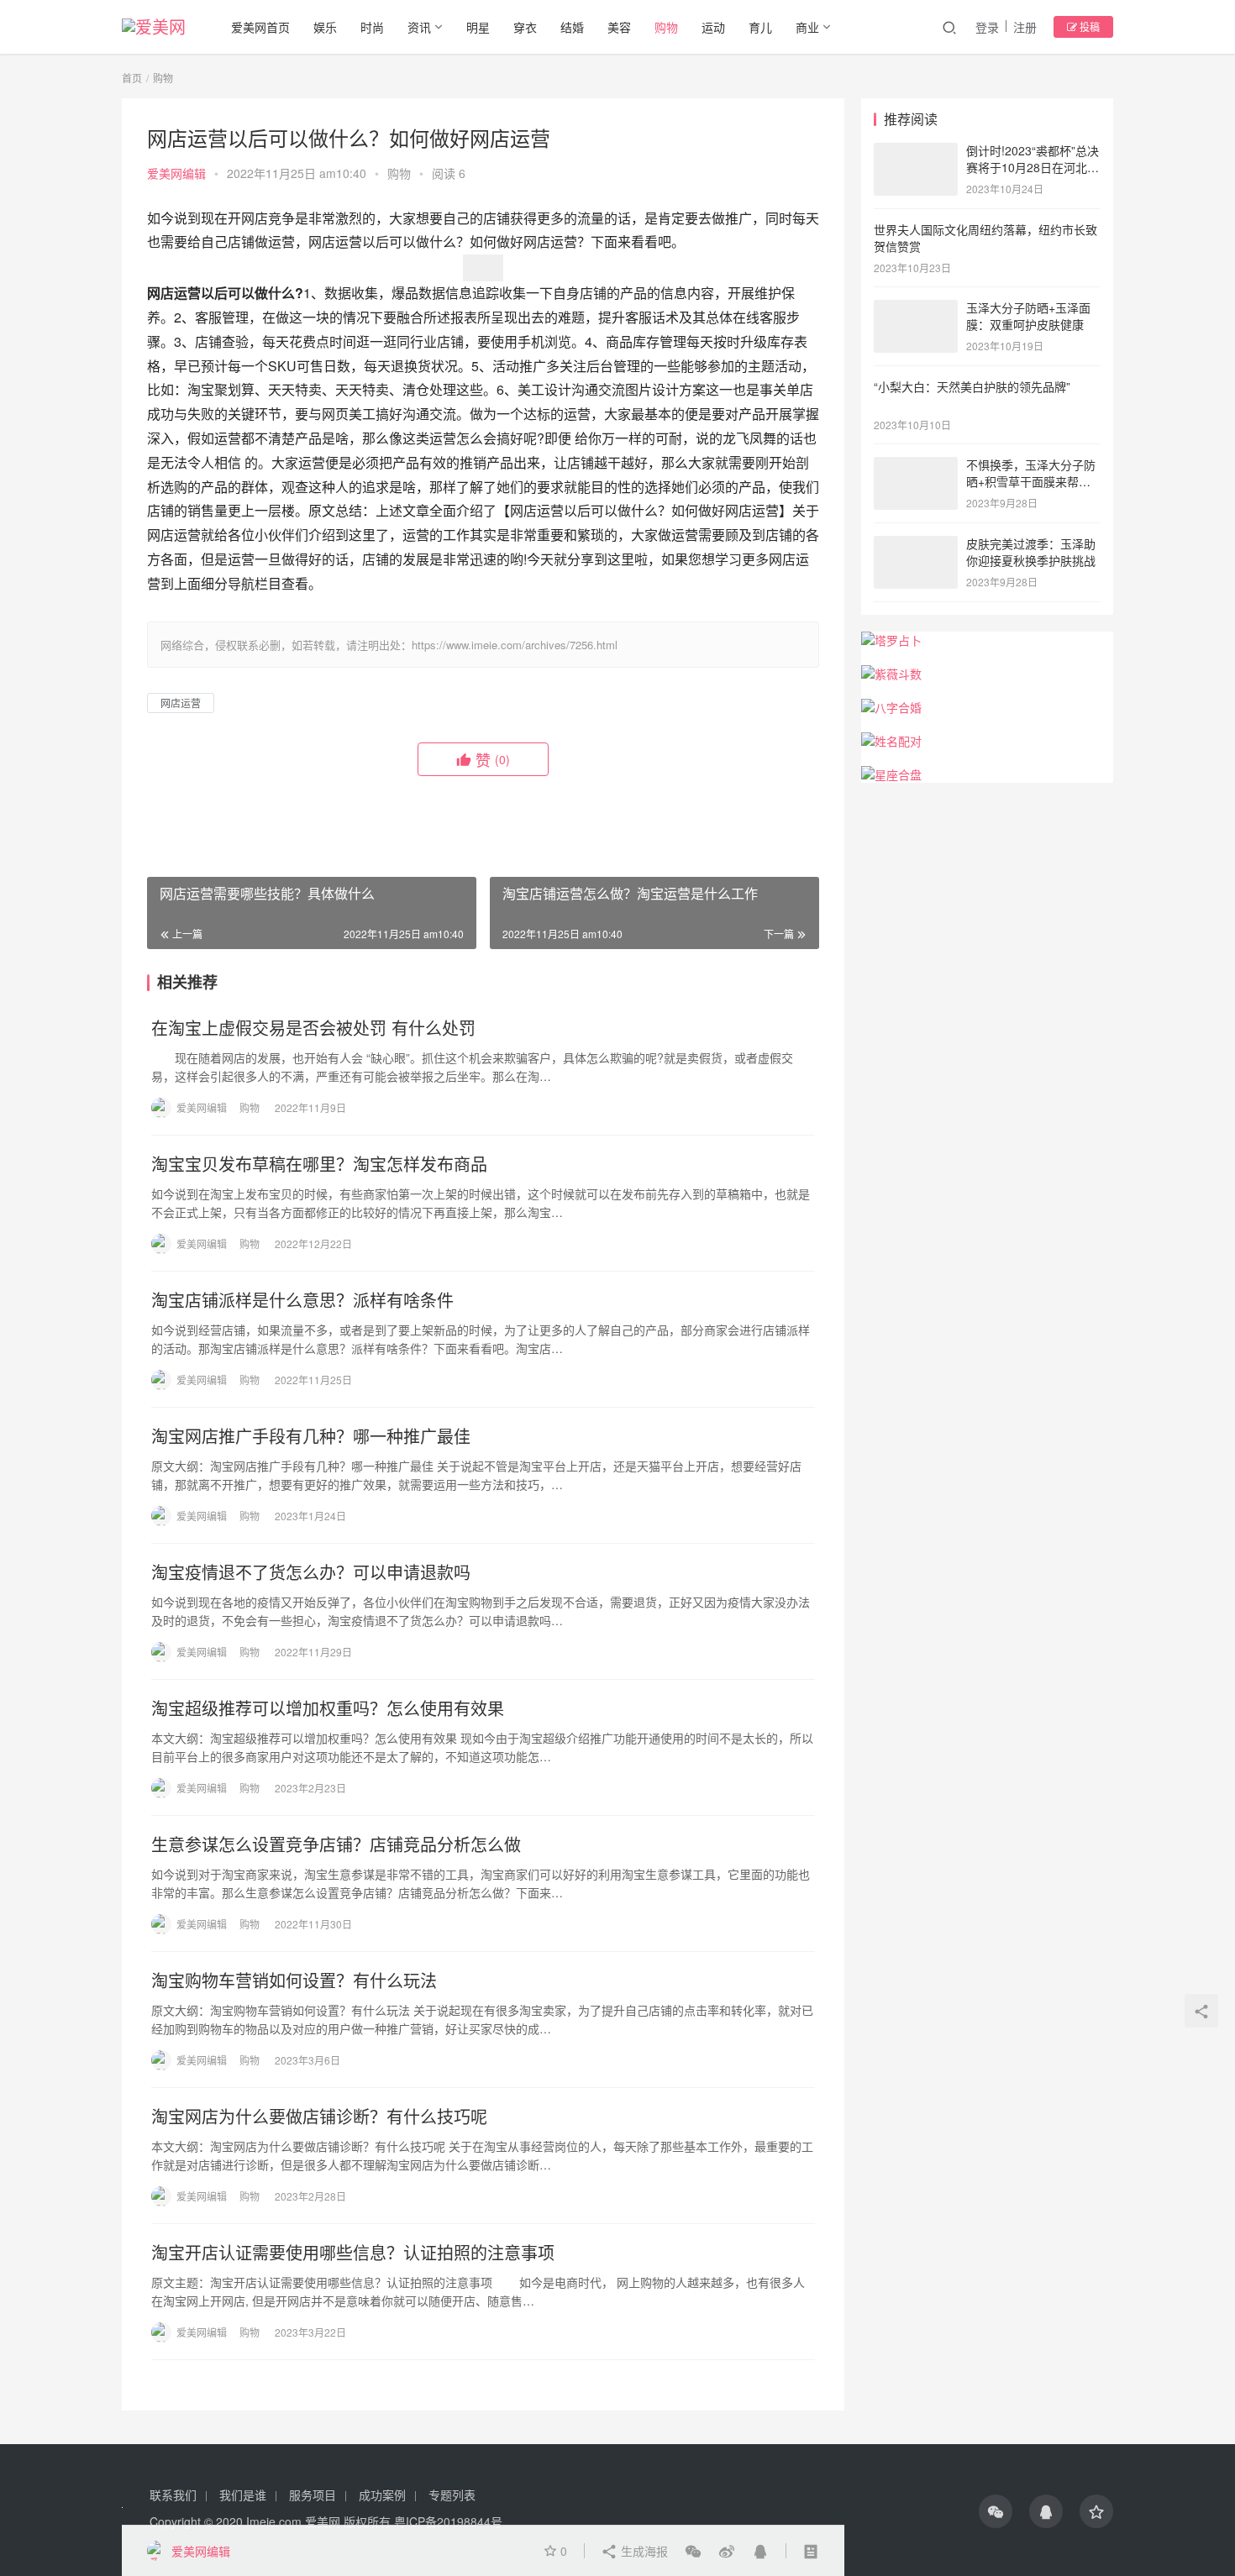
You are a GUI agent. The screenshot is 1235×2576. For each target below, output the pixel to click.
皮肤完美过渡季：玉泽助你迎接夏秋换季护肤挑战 (1031, 552)
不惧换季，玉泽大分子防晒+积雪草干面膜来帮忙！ (1031, 481)
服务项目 (313, 2495)
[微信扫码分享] (693, 2551)
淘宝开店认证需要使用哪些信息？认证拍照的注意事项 (353, 2253)
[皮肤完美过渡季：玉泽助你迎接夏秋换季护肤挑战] (916, 545)
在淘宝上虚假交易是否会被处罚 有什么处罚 (313, 1028)
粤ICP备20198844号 (448, 2521)
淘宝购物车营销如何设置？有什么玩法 (294, 1981)
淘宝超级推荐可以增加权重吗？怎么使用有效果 (328, 1708)
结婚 (572, 27)
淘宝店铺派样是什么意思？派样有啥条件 (302, 1300)
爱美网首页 (260, 27)
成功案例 (382, 2495)
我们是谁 (243, 2495)
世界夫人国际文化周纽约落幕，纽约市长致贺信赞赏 (985, 238)
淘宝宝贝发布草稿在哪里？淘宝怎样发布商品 (319, 1164)
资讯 (419, 27)
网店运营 (181, 703)
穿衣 (525, 27)
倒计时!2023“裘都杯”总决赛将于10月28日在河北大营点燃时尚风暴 (1033, 167)
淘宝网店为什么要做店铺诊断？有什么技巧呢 (319, 2117)
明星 (478, 27)
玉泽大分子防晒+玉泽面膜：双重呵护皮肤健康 (1028, 316)
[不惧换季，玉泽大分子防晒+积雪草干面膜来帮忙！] (916, 466)
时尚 (372, 27)
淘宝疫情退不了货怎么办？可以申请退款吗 (311, 1572)
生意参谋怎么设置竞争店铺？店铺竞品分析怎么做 (336, 1844)
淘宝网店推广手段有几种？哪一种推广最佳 (311, 1436)
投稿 (1088, 26)
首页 (132, 78)
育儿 (760, 27)
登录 (987, 27)
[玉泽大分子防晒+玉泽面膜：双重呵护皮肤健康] (916, 309)
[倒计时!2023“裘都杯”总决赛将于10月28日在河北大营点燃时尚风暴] (916, 152)
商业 (807, 27)
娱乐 (325, 27)
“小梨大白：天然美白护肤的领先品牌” (972, 386)
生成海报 (643, 2551)
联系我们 (173, 2495)
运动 (713, 27)
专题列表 (452, 2495)
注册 (1025, 27)
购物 (666, 27)
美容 (619, 27)
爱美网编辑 (176, 173)
